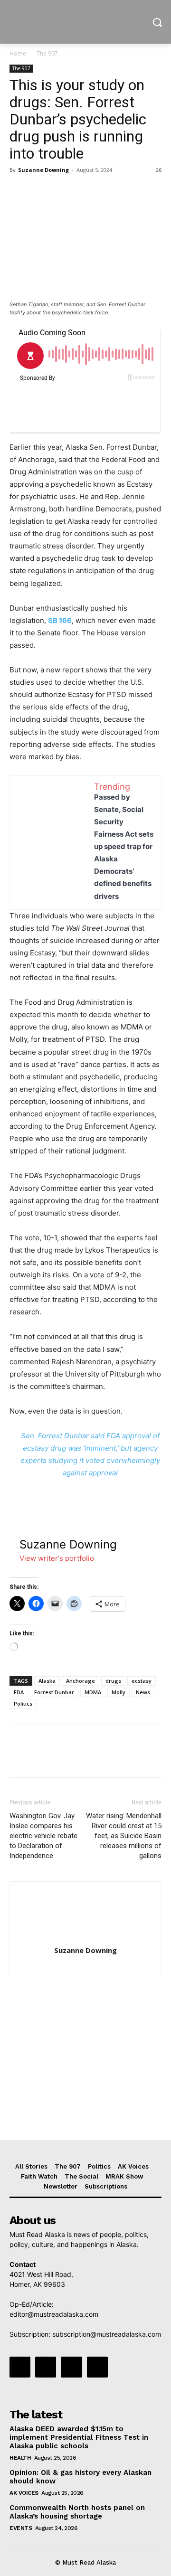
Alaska (47, 1681)
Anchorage (81, 1681)
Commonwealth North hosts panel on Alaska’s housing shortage (77, 2512)
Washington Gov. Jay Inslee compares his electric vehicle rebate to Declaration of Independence (43, 1836)
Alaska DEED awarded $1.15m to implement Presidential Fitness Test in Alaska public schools (79, 2437)
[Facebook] (19, 191)
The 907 (47, 53)
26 (159, 170)
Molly (119, 1692)
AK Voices (24, 2493)
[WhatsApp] (85, 191)
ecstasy (142, 1681)
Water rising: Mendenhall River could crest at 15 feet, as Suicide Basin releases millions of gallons (124, 1836)
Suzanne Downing (43, 170)
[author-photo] (85, 1937)
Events (21, 2528)
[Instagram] (46, 2367)
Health (20, 2458)
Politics (23, 1703)
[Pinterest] (63, 191)
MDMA (93, 1692)
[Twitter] (41, 191)
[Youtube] (97, 2367)
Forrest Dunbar (54, 1692)
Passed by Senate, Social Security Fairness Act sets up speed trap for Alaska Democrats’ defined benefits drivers (124, 847)
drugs (113, 1681)
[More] (107, 191)
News (143, 1692)
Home (18, 53)
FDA (19, 1692)
